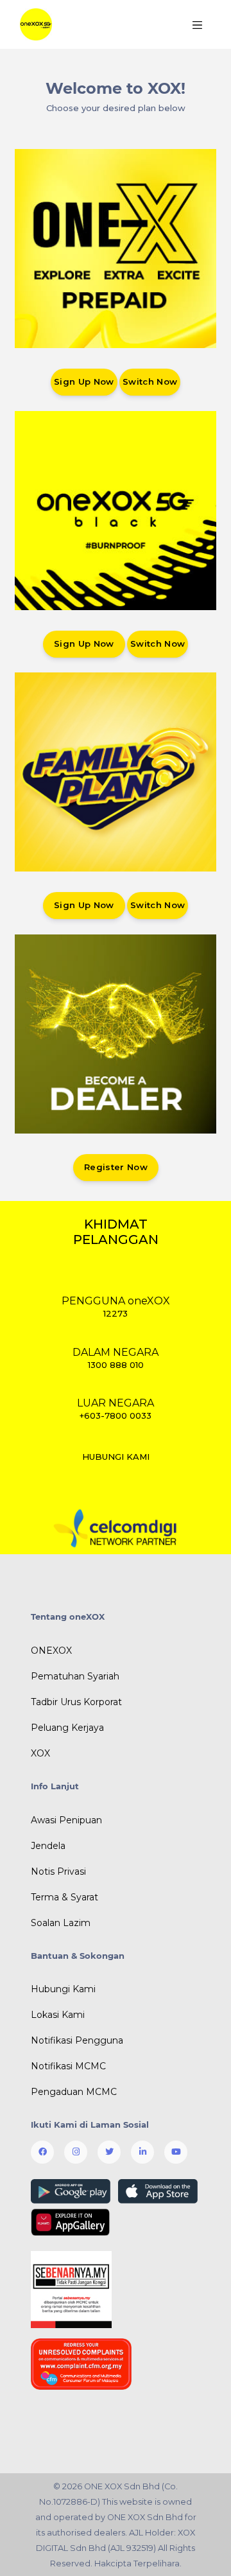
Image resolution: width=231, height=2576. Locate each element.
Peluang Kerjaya (67, 1728)
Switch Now (150, 381)
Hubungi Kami (63, 1989)
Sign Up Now (84, 381)
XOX (40, 1753)
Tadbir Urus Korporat (76, 1702)
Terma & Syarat (64, 1897)
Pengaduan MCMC (74, 2092)
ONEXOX (51, 1651)
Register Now (116, 1167)
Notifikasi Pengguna (77, 2040)
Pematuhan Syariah (75, 1676)
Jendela (48, 1846)
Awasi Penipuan (66, 1820)
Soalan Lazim (61, 1923)
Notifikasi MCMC (68, 2066)
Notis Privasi (58, 1871)
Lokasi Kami (58, 2015)
